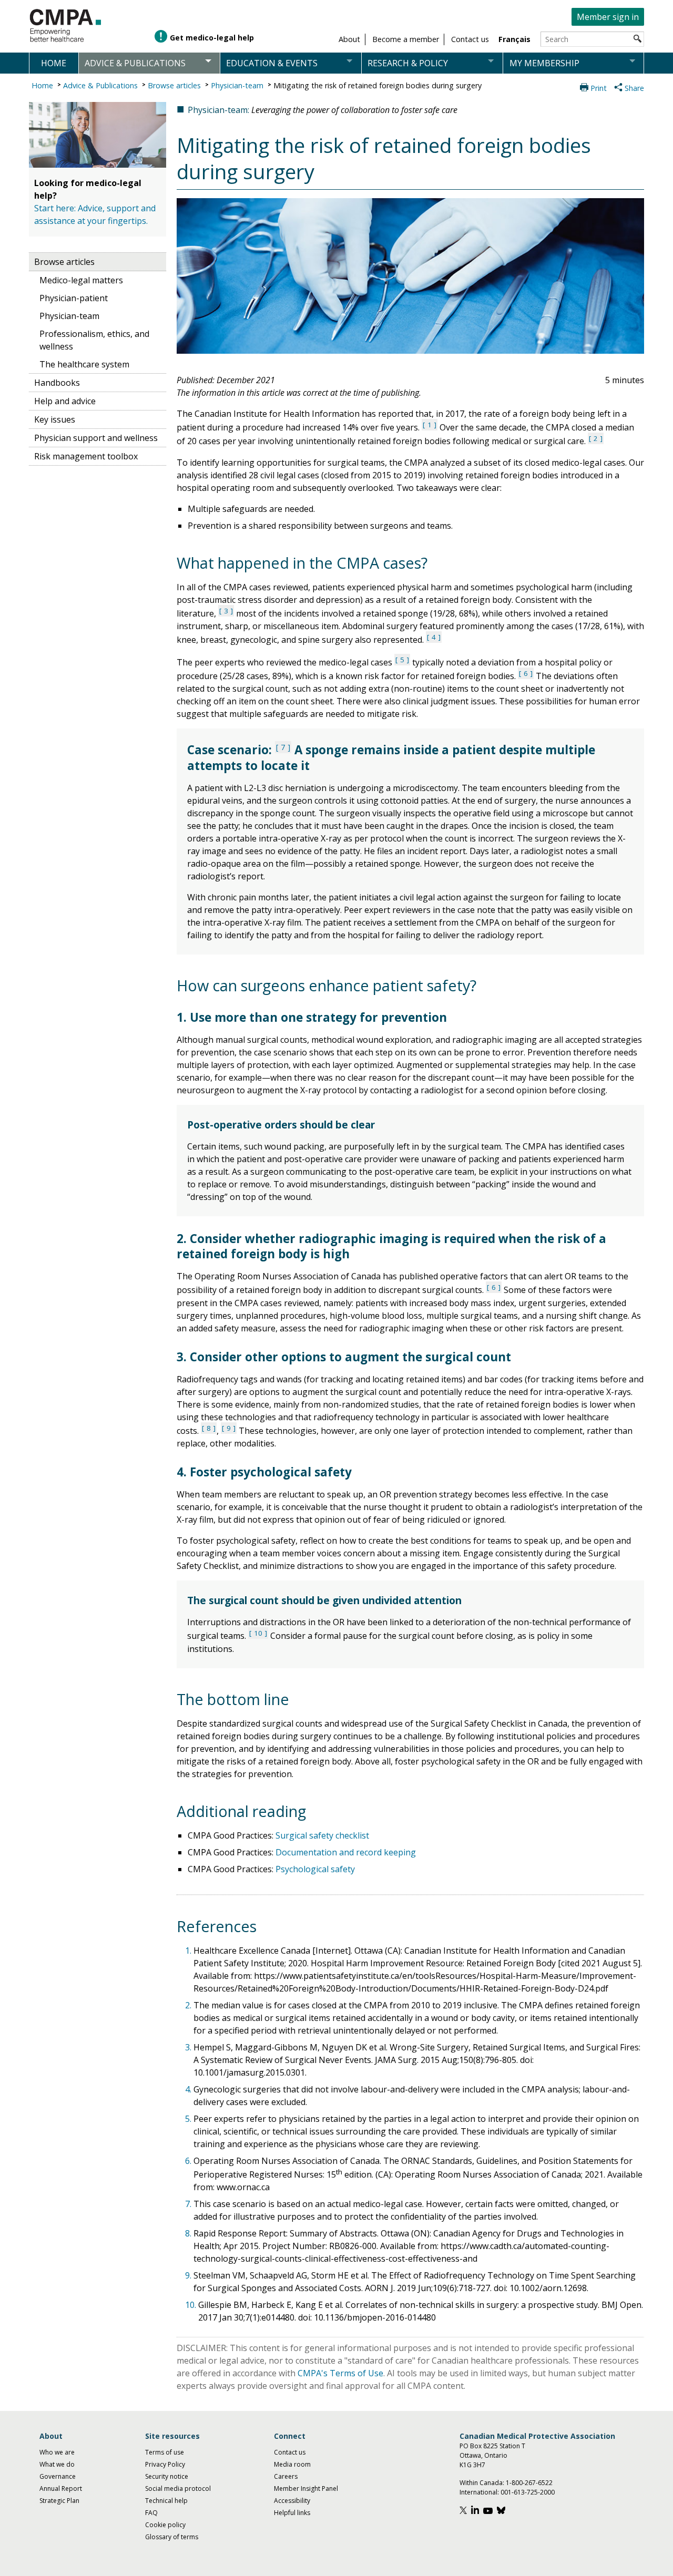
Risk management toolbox (86, 456)
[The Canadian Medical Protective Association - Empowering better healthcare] (66, 26)
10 (258, 1633)
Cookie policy (165, 2525)
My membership (544, 63)
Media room (292, 2464)
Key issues (55, 419)
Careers (286, 2476)
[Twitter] (465, 2512)
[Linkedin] (476, 2512)
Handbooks (57, 383)
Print (599, 88)
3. (189, 2047)
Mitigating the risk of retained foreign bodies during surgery (378, 85)
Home (54, 63)
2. (189, 2005)
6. (189, 2161)
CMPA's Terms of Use (340, 2373)
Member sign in (608, 17)
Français (514, 39)
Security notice (167, 2476)
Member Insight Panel (306, 2488)
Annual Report (61, 2488)
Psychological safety (315, 1869)
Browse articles (174, 85)
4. (189, 2089)
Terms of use (165, 2452)
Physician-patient (74, 298)
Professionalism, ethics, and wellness (94, 340)
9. (189, 2275)
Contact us (290, 2452)
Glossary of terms (172, 2537)
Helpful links (292, 2513)
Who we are (57, 2452)
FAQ (151, 2513)
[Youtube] (489, 2512)
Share (634, 88)
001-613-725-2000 (528, 2492)
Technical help (166, 2501)
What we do (57, 2464)
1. (189, 1951)
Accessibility (292, 2501)
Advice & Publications (100, 85)
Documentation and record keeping (346, 1852)
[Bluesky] (502, 2512)
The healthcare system (84, 364)
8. (189, 2233)
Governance (58, 2476)
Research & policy (408, 63)
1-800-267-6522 (529, 2483)
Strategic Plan (59, 2501)
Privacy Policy (165, 2464)
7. (189, 2204)
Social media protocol (178, 2488)
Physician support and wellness (96, 438)
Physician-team (237, 85)
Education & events (272, 63)
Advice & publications (135, 63)
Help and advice (65, 401)
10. (192, 2305)
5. (189, 2119)
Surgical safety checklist (322, 1835)
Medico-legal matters (81, 280)
